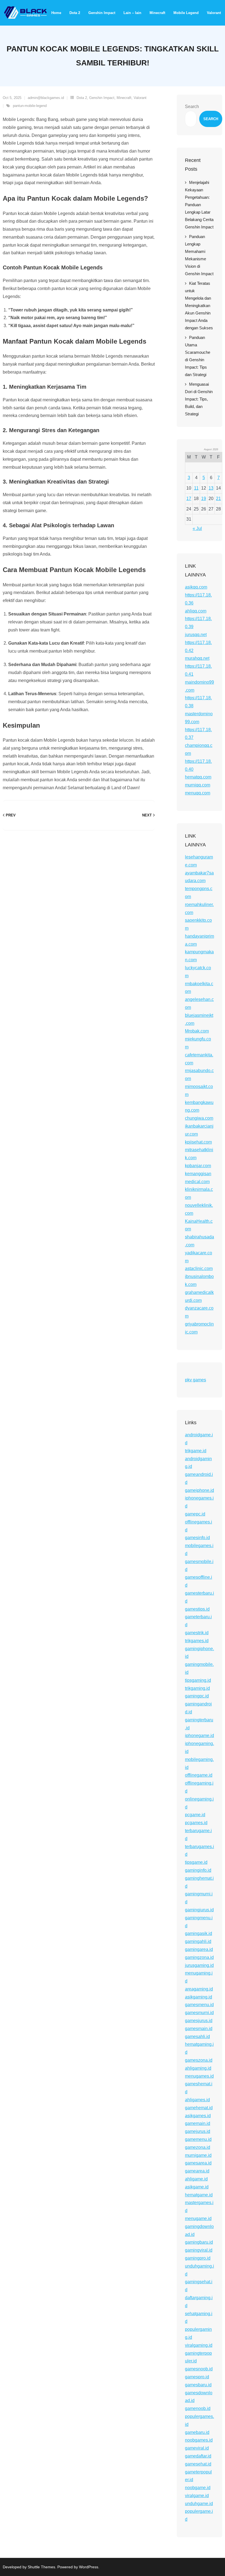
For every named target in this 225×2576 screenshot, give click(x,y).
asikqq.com (196, 587)
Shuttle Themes (41, 2567)
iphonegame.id (199, 1736)
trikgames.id (197, 1641)
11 (196, 488)
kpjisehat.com (198, 1142)
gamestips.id (197, 1609)
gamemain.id (198, 2123)
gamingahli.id (198, 1941)
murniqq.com (198, 785)
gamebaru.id (197, 2432)
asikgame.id (197, 2187)
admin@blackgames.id (46, 98)
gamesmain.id (199, 2029)
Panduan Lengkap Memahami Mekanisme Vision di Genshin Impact (199, 255)
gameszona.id (199, 2060)
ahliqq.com (196, 611)
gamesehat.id (198, 2464)
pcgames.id (196, 1823)
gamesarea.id (198, 2163)
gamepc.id (195, 1514)
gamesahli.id (197, 2037)
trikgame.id (196, 1451)
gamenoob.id (198, 2408)
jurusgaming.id (199, 1965)
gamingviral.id (199, 2250)
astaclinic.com (199, 1268)
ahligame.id (196, 2179)
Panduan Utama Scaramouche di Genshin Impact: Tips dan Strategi (198, 356)
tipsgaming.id (198, 1680)
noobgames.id (199, 2440)
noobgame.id (198, 2488)
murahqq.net (197, 658)
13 (211, 488)
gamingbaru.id (199, 2242)
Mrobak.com (197, 1031)
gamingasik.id (199, 1933)
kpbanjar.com (198, 1166)
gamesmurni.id (199, 2013)
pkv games (196, 1380)
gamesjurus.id (199, 2021)
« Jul (197, 528)
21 (218, 499)
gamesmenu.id (199, 2005)
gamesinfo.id (197, 1538)
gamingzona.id (199, 1957)
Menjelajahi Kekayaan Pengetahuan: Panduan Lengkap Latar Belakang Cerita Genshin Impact (199, 205)
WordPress (89, 2567)
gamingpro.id (198, 2258)
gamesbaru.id (198, 2385)
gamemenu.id (198, 2139)
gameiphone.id (199, 1490)
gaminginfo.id (198, 1870)
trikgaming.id (197, 1688)
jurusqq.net (196, 635)
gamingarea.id (199, 1949)
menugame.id (198, 2219)
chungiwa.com (199, 1118)
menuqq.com (198, 793)
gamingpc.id (197, 1696)
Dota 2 (82, 98)
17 (189, 499)
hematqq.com (198, 777)
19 (204, 499)
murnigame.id (198, 2155)
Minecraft (124, 98)
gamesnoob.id (199, 2369)
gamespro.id (197, 2377)
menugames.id (199, 2076)
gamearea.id (197, 2171)
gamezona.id (198, 2147)
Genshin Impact (102, 98)
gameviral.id (197, 2448)
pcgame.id (195, 1815)
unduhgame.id (199, 2504)
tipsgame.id (196, 1862)
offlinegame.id (199, 1775)
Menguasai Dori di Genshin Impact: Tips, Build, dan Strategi (199, 399)
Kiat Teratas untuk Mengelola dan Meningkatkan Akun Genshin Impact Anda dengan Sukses (199, 306)
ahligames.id (197, 2100)
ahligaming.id (198, 2068)
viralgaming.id (199, 2345)
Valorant (140, 98)
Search (192, 107)
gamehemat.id (199, 2108)
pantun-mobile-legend (30, 106)
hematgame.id (199, 2195)
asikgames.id (198, 2116)
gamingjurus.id (199, 1910)
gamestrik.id (197, 1633)
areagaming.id (199, 1989)
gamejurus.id (198, 2131)
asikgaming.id (199, 1997)
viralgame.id (197, 2496)
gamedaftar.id (198, 2456)
